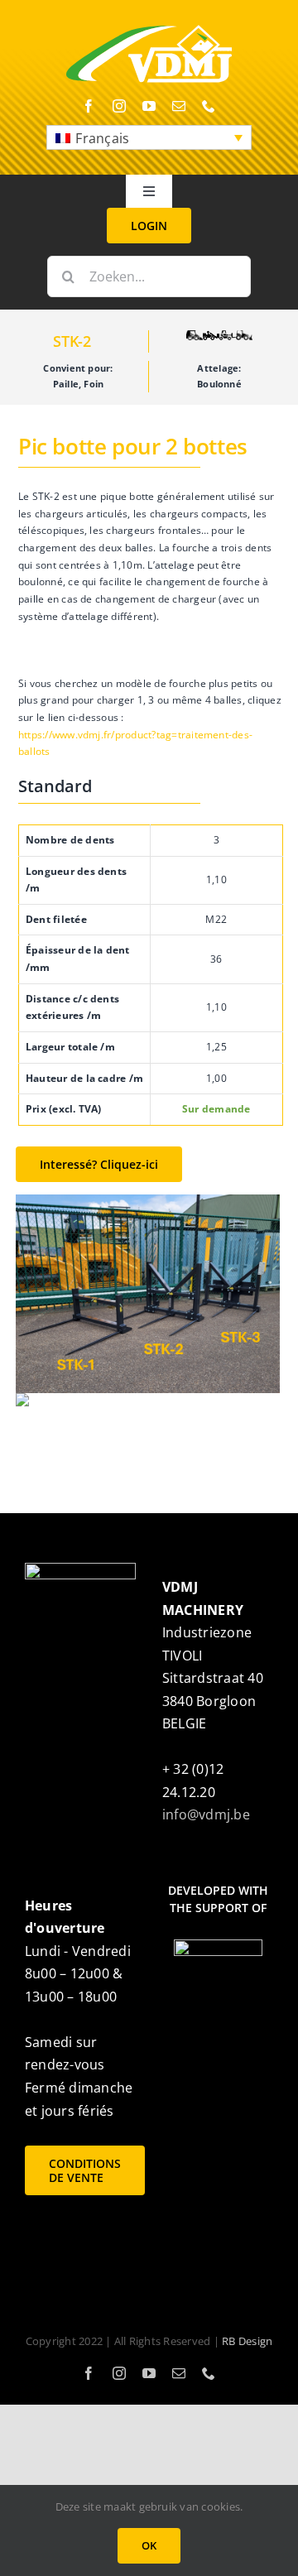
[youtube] (149, 106)
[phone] (209, 106)
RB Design (247, 2341)
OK (149, 2545)
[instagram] (119, 106)
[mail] (179, 106)
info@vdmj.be (206, 1814)
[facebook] (89, 106)
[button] (149, 137)
